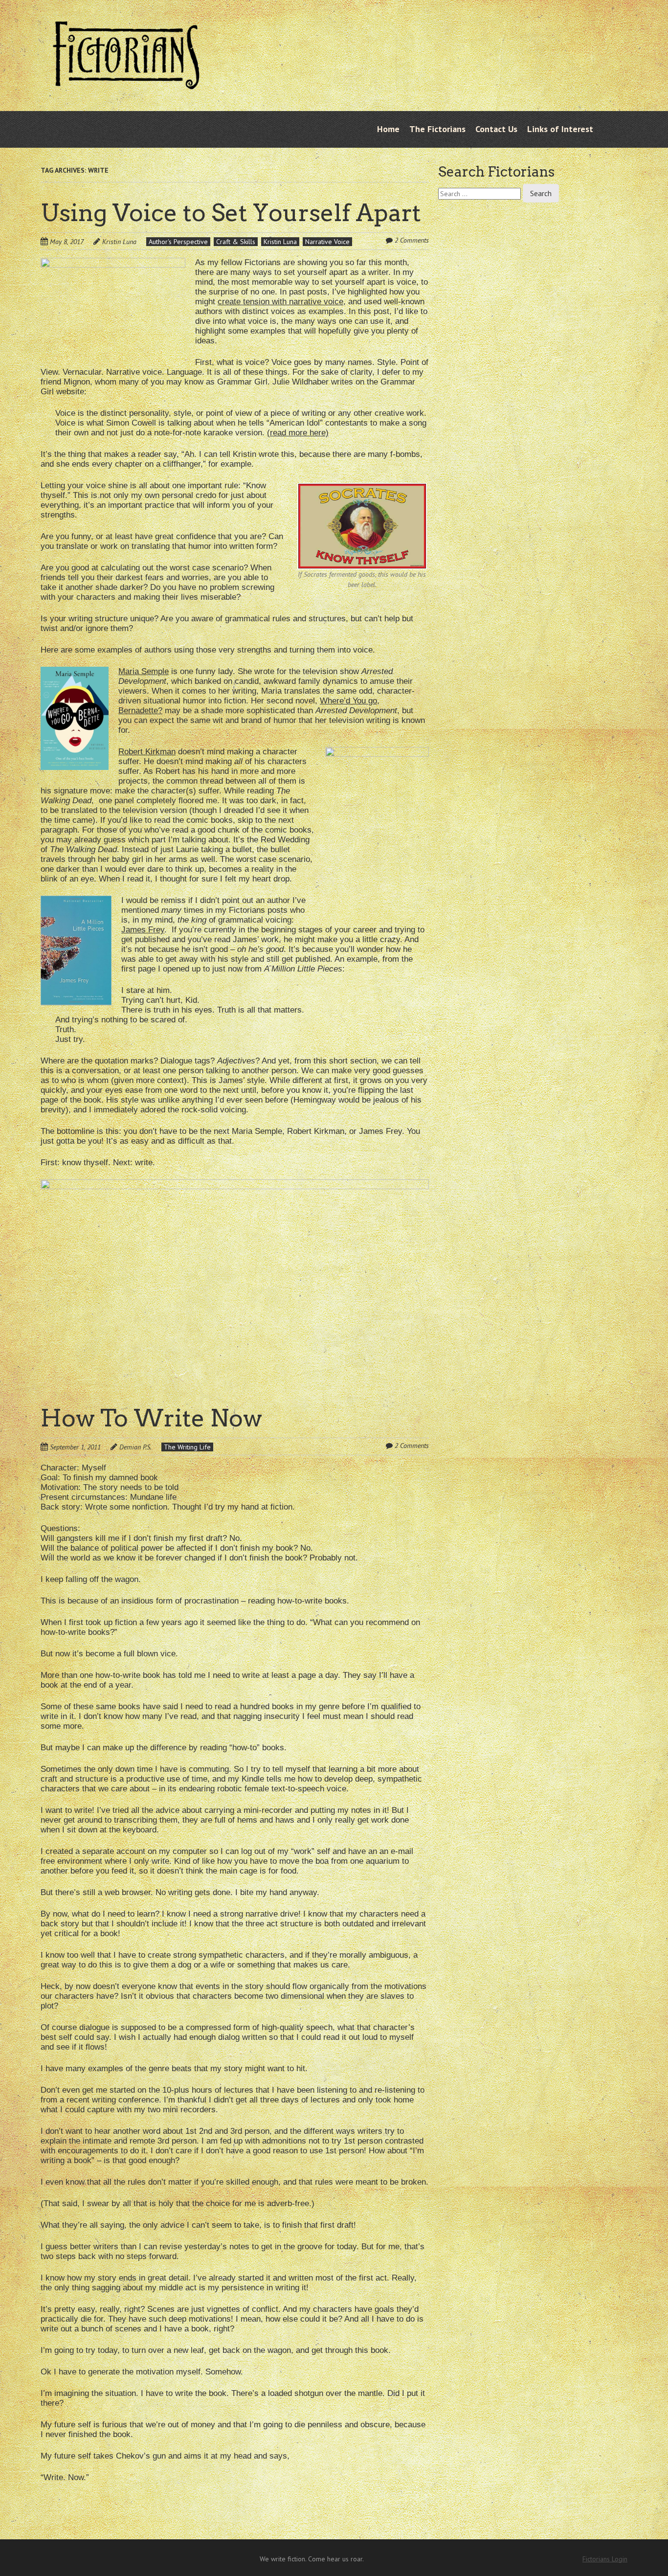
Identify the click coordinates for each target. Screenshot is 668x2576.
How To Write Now (151, 1418)
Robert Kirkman (147, 752)
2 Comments (412, 240)
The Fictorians (437, 129)
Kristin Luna (119, 242)
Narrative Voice (327, 242)
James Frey (143, 930)
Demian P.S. (135, 1447)
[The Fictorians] (126, 82)
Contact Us (496, 129)
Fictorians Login (605, 2559)
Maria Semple (144, 671)
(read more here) (298, 433)
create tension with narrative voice (280, 302)
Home (388, 129)
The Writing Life (187, 1447)
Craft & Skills (236, 242)
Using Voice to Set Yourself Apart (231, 213)
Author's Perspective (178, 242)
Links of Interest (560, 129)
